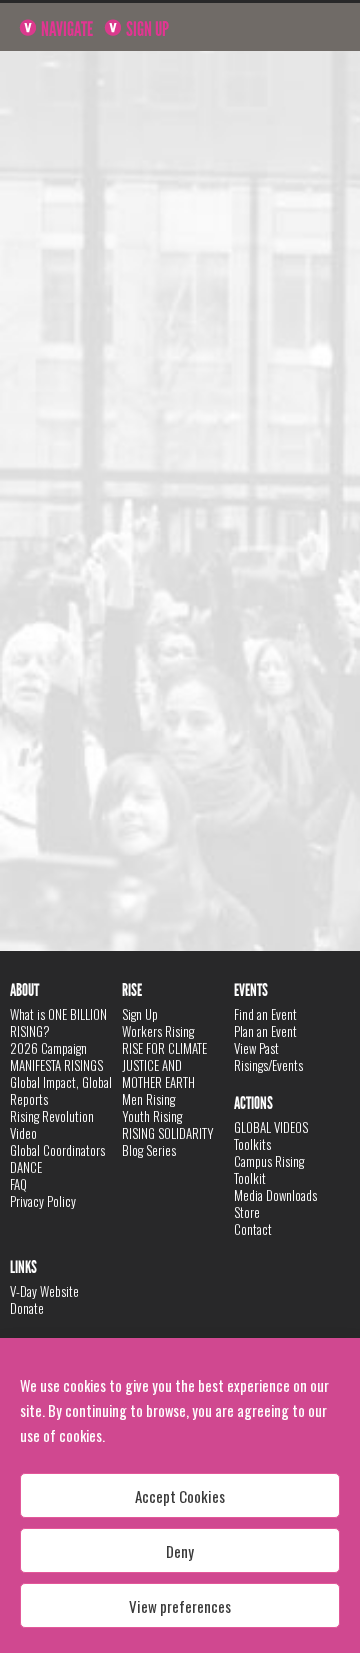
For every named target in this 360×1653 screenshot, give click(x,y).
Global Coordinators (57, 1150)
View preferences (180, 1606)
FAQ (18, 1184)
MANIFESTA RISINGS (56, 1065)
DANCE (26, 1167)
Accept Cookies (180, 1496)
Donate (27, 1308)
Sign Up (146, 29)
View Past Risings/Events (268, 1056)
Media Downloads (275, 1195)
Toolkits (252, 1144)
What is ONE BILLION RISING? (58, 1022)
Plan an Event (265, 1031)
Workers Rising (158, 1031)
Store (247, 1212)
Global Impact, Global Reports (61, 1090)
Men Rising (148, 1099)
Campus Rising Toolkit (269, 1169)
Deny (180, 1551)
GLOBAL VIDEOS (271, 1127)
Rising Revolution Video (52, 1124)
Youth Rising (152, 1116)
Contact (253, 1229)
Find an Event (265, 1014)
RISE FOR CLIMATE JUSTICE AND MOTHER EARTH (164, 1065)
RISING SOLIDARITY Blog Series (168, 1141)
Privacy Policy (43, 1201)
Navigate (65, 29)
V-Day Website (44, 1291)
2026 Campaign (48, 1048)
